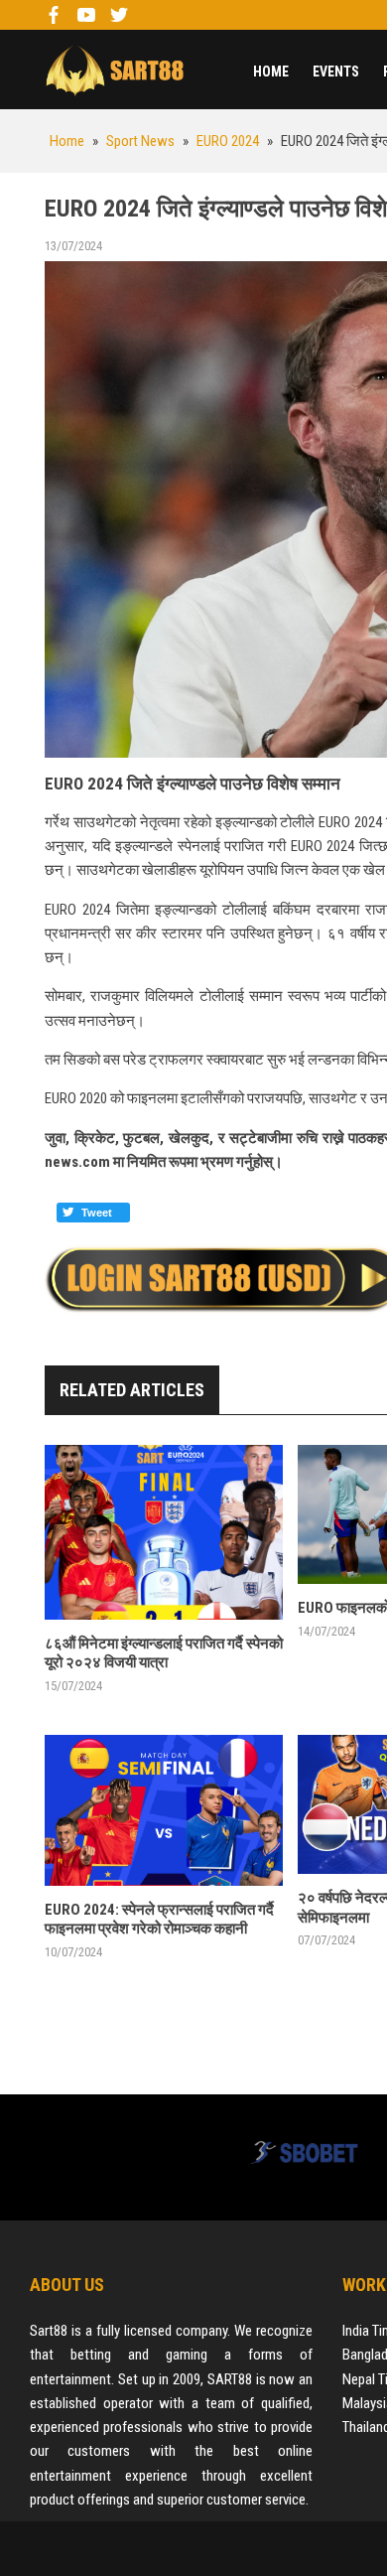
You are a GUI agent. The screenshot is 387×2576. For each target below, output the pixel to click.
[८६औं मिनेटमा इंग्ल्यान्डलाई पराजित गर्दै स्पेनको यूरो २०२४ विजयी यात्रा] (164, 1532)
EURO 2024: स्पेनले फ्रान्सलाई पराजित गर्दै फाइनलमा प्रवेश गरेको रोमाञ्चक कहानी (159, 1920)
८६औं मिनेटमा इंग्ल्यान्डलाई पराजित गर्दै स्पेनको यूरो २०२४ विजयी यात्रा (164, 1653)
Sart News (114, 70)
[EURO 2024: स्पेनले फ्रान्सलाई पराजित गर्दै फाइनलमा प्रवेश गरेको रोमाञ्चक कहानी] (164, 1810)
